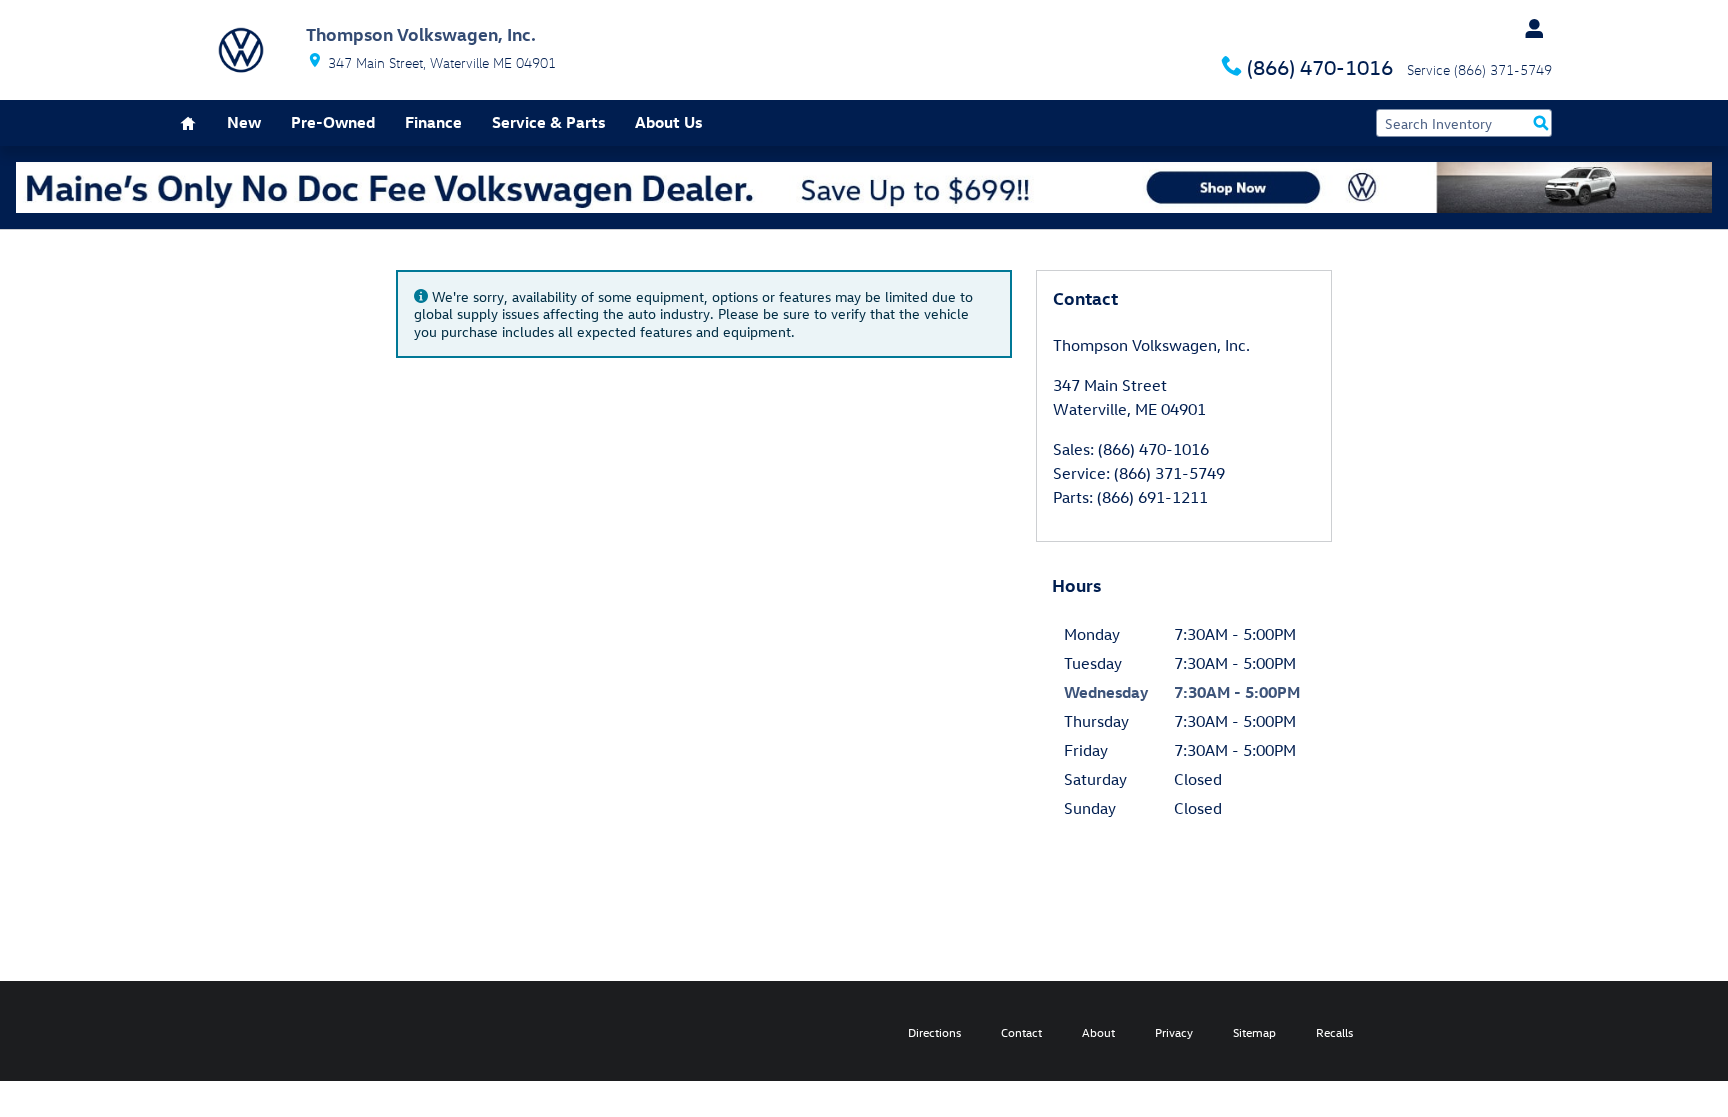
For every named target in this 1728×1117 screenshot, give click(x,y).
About (1098, 1032)
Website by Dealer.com (251, 1031)
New (244, 122)
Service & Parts (548, 122)
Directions (934, 1032)
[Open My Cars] (1529, 29)
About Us (668, 122)
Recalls (1334, 1032)
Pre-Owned (333, 122)
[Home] (241, 50)
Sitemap (1254, 1032)
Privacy (1174, 1032)
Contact (1021, 1032)
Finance (433, 122)
